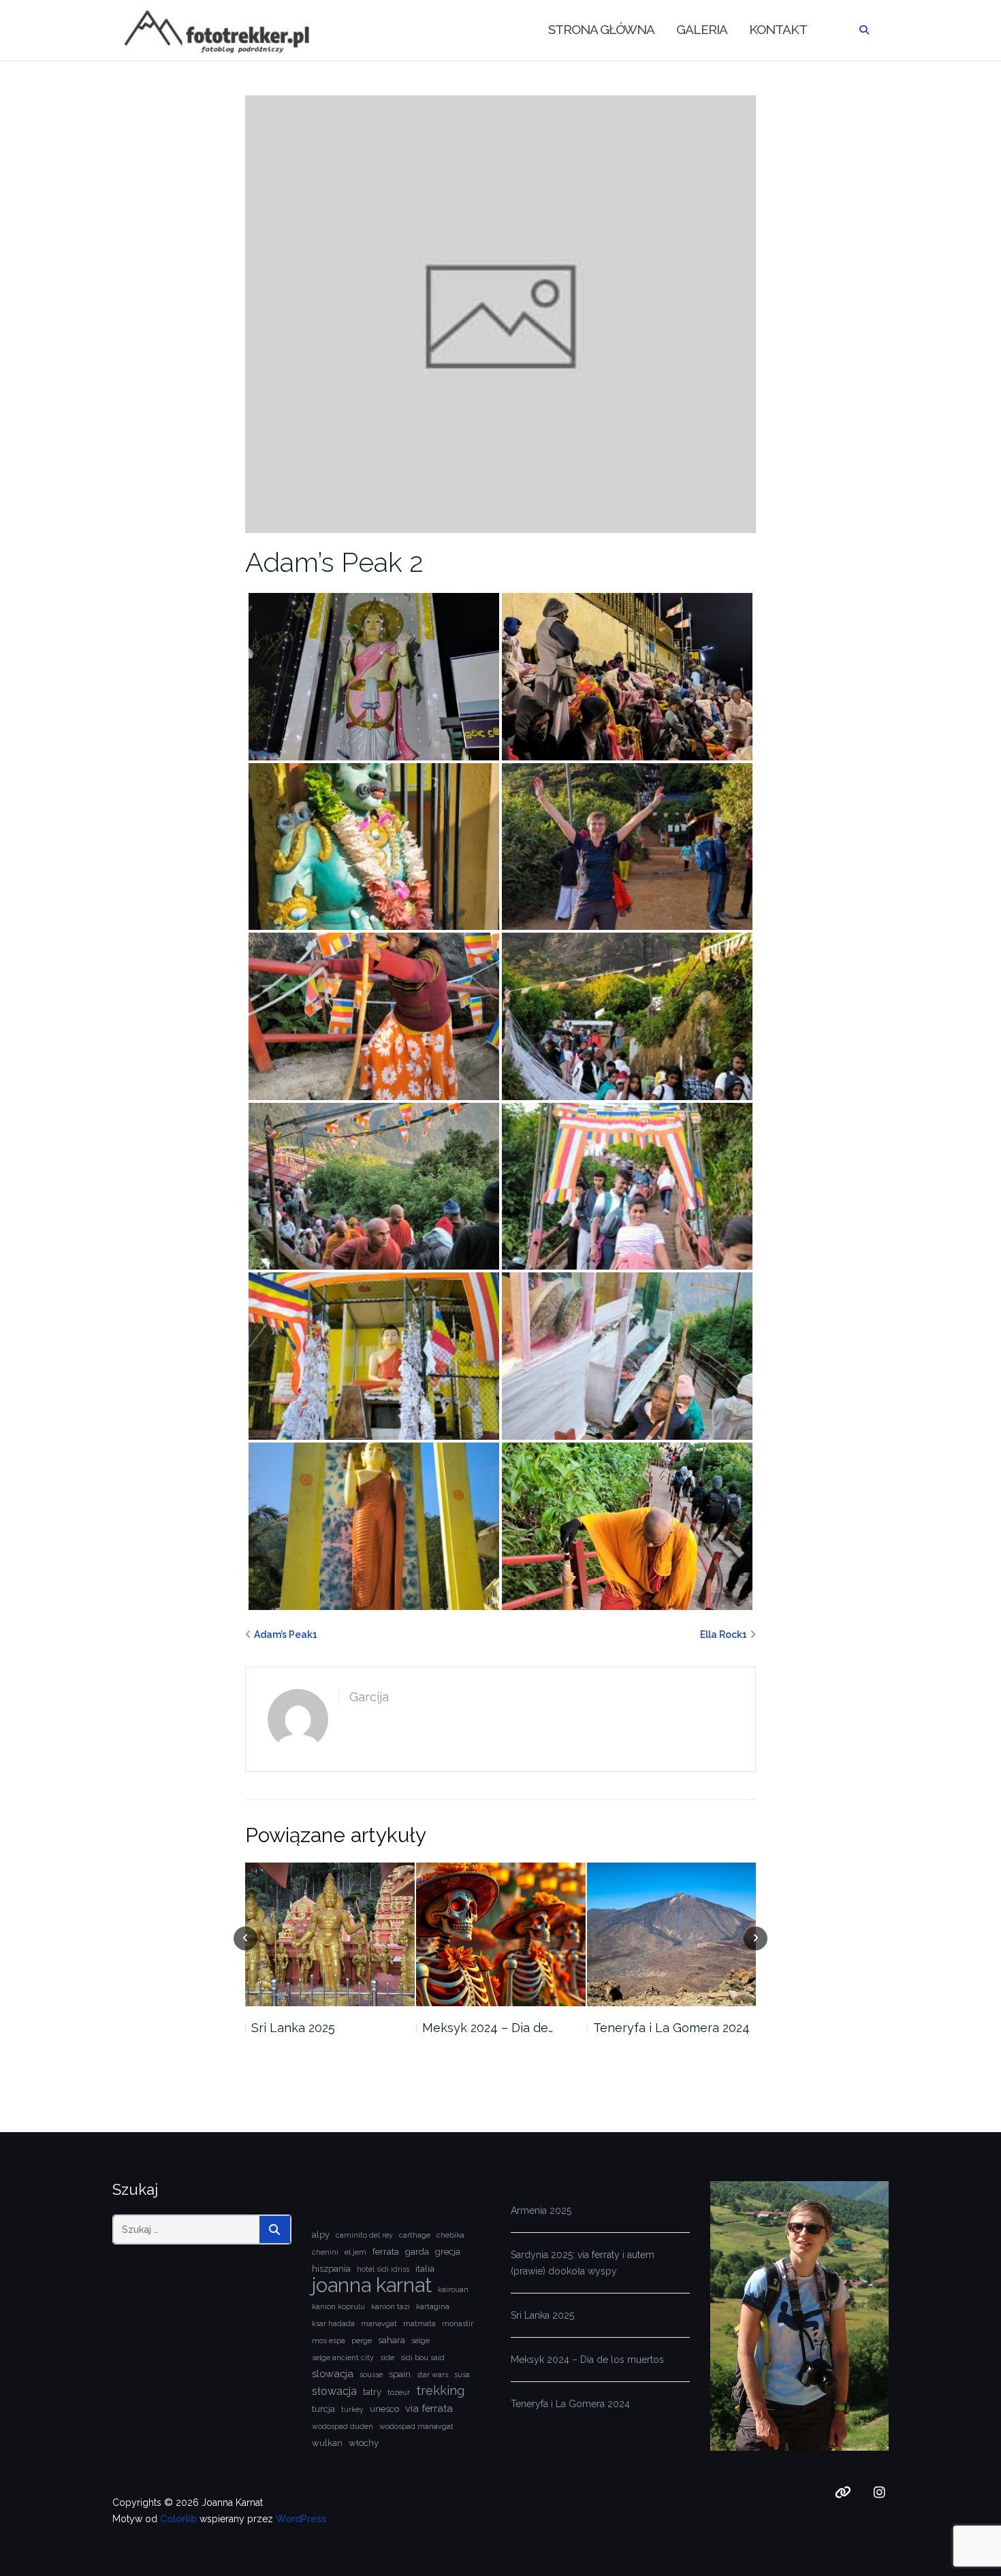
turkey (352, 2409)
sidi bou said (423, 2357)
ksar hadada (333, 2323)
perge (362, 2340)
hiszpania (331, 2269)
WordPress (301, 2519)
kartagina (433, 2306)
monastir (458, 2323)
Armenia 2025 (541, 2210)
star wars (432, 2374)
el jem (355, 2252)
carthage (415, 2235)
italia (425, 2269)
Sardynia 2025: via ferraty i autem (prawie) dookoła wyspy (583, 2263)
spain (400, 2374)
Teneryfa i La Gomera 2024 (500, 2028)
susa (462, 2374)
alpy (321, 2235)
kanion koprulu (338, 2306)
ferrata (386, 2252)
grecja (448, 2252)
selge (420, 2340)
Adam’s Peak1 (286, 1635)
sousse (371, 2374)
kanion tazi (391, 2306)
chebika (450, 2235)
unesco (384, 2409)
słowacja (334, 2391)
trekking (440, 2390)
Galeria (702, 29)
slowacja (333, 2373)
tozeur (399, 2392)
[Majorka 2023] (671, 1934)
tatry (372, 2392)
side (387, 2357)
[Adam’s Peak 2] (500, 313)
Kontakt (778, 29)
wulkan (327, 2443)
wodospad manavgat (416, 2426)
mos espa (329, 2340)
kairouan (453, 2289)
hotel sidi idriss (383, 2269)
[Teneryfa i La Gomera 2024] (501, 1934)
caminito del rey (364, 2235)
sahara (392, 2340)
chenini (325, 2252)
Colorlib (178, 2519)
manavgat (379, 2323)
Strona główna (601, 29)
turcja (323, 2409)
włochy (364, 2443)
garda (417, 2252)
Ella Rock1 (724, 1635)
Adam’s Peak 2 (334, 562)
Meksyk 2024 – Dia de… (317, 2028)
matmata (419, 2323)
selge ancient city (343, 2357)
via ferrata (429, 2408)
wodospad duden (343, 2426)
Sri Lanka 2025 (542, 2315)
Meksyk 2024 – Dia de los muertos (587, 2360)
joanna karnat (372, 2285)
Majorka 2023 (631, 2028)
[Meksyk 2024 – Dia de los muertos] (330, 1934)
